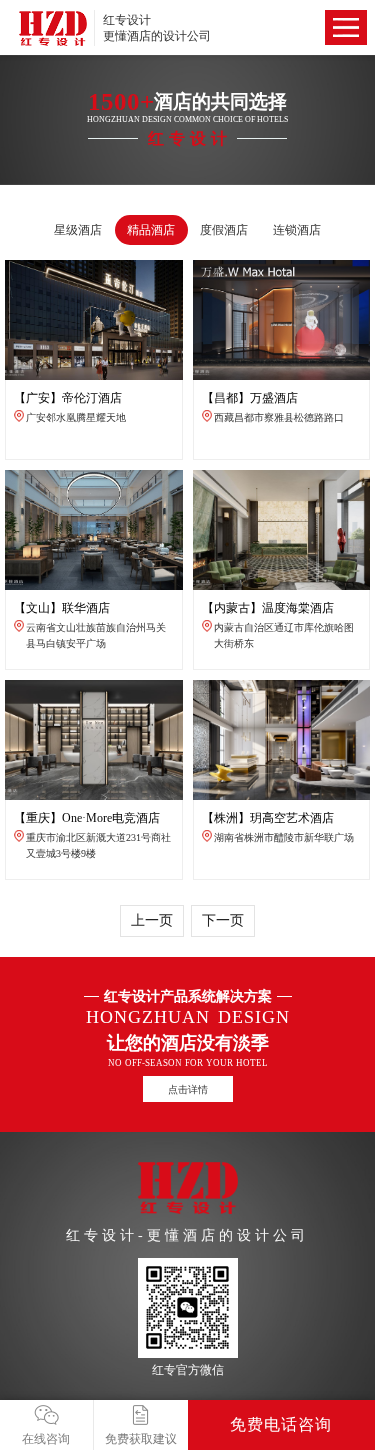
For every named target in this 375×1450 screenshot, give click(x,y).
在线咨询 (46, 1439)
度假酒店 (224, 230)
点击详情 (188, 1089)
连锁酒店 (297, 230)
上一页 (152, 920)
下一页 (223, 920)
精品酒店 (151, 230)
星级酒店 (78, 230)
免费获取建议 (141, 1439)
